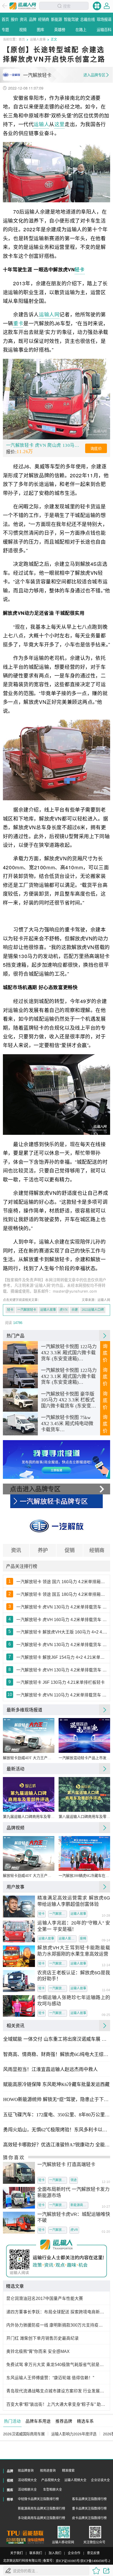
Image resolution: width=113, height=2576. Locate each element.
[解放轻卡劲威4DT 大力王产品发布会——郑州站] (29, 1735)
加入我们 (55, 2553)
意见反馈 (93, 2553)
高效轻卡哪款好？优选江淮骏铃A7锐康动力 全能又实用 (56, 2145)
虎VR (74, 2230)
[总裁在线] (16, 2541)
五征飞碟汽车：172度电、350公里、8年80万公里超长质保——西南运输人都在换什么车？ (56, 2115)
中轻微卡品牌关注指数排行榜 (38, 2499)
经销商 (97, 1550)
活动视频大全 (27, 2480)
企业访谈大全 (100, 2480)
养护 (43, 1550)
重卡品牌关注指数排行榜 (89, 2509)
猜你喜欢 (14, 2157)
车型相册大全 (53, 2490)
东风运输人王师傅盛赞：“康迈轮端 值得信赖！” (50, 2378)
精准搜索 (68, 2471)
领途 (74, 2180)
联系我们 (36, 2553)
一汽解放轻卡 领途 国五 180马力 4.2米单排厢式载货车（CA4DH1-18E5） (62, 1594)
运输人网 (49, 314)
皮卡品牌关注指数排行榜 (89, 2518)
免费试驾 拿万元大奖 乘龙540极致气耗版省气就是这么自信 (57, 2365)
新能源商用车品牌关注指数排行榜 (42, 2509)
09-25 (106, 2015)
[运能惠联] (25, 2533)
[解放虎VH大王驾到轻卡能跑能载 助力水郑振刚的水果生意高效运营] (19, 1956)
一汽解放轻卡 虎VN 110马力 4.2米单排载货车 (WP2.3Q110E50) (62, 1695)
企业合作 (74, 2553)
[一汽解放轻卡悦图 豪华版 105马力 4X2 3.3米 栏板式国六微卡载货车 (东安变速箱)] (20, 1400)
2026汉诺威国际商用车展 (24, 2434)
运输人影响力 (68, 1939)
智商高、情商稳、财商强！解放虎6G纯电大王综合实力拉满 (56, 2054)
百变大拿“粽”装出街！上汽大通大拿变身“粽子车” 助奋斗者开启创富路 (57, 2404)
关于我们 (17, 2553)
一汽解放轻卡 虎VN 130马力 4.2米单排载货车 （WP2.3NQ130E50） (62, 1607)
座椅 (83, 1939)
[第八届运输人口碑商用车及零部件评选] (84, 1794)
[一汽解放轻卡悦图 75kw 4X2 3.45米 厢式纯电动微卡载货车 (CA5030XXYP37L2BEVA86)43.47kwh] (20, 1424)
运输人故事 (38, 39)
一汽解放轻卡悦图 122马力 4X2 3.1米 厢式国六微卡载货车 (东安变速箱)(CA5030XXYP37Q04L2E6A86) (69, 1377)
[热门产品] (105, 1336)
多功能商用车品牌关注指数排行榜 (42, 2518)
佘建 (75, 1310)
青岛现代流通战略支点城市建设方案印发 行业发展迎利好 (57, 2391)
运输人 (41, 124)
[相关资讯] (105, 2025)
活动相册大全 (27, 2490)
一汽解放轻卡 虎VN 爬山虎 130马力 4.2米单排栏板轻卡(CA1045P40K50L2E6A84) (45, 445)
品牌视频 (16, 1828)
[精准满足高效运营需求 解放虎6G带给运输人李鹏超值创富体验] (19, 1907)
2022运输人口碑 (93, 1310)
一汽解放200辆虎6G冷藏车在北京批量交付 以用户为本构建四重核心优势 (84, 1876)
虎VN (64, 1310)
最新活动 (16, 1769)
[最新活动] (105, 1769)
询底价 (96, 449)
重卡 (18, 323)
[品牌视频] (105, 1828)
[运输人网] (23, 6)
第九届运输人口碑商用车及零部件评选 (29, 1817)
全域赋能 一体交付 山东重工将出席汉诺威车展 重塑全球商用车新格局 (56, 2039)
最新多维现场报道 (24, 1710)
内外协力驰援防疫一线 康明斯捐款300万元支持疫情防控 (57, 2325)
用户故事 (16, 1887)
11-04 (106, 1990)
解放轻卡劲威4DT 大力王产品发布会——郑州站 (29, 1758)
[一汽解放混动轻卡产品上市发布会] (84, 1735)
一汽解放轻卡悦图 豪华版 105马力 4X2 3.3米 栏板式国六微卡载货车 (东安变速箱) (68, 1400)
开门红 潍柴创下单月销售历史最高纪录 (43, 2338)
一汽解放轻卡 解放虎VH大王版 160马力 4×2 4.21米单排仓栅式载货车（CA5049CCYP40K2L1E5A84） (62, 1632)
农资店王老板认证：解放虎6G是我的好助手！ (74, 1976)
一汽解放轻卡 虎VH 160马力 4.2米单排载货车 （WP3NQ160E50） (62, 1620)
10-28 (106, 1916)
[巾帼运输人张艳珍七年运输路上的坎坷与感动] (19, 2006)
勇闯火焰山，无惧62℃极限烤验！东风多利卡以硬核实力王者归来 (56, 2130)
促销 (70, 1550)
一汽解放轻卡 (27, 1310)
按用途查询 (48, 2471)
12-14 (106, 1965)
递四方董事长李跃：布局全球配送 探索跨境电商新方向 (57, 2312)
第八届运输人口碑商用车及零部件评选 (84, 1817)
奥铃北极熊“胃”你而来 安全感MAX (38, 2351)
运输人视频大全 (75, 2480)
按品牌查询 (26, 2471)
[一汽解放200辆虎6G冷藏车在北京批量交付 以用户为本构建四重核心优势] (84, 1853)
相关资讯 (16, 2025)
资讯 (16, 1550)
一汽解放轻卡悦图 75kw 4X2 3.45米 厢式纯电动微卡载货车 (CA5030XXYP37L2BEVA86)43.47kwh (69, 1424)
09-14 (106, 1941)
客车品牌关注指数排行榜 (89, 2499)
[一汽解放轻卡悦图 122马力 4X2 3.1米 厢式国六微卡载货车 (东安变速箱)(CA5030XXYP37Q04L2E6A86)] (20, 1377)
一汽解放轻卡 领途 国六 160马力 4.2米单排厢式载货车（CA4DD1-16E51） (62, 1582)
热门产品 (16, 1336)
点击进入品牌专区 (35, 1489)
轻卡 (79, 269)
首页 (22, 39)
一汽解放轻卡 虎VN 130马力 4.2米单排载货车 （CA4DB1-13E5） (62, 1645)
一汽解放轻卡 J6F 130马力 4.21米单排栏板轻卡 (61, 1682)
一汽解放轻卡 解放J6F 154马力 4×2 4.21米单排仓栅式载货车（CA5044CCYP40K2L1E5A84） (62, 1657)
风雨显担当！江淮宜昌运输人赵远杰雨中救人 (50, 2069)
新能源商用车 (79, 2205)
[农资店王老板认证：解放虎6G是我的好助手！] (19, 1981)
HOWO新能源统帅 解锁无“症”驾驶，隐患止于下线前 (56, 2099)
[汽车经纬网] (36, 2541)
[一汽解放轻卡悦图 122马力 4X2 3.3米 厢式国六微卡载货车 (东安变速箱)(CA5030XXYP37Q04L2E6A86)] (20, 1353)
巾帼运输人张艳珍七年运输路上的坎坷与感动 (74, 2001)
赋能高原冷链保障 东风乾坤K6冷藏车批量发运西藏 (56, 2084)
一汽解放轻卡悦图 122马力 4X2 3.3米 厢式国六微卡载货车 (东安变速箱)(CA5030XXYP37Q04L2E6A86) (69, 1353)
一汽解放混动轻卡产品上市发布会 (84, 1758)
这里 (60, 124)
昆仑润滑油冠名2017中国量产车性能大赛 (45, 2298)
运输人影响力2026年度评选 (74, 2434)
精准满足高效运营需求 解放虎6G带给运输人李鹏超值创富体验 (74, 1901)
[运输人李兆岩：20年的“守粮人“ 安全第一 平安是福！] (19, 1931)
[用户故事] (105, 1887)
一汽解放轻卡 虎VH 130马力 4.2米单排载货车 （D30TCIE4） (62, 1670)
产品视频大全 (51, 2480)
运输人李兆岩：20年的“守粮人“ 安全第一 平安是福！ (74, 1926)
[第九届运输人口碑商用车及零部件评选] (29, 1794)
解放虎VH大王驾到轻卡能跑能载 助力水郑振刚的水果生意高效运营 (74, 1951)
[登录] (107, 6)
